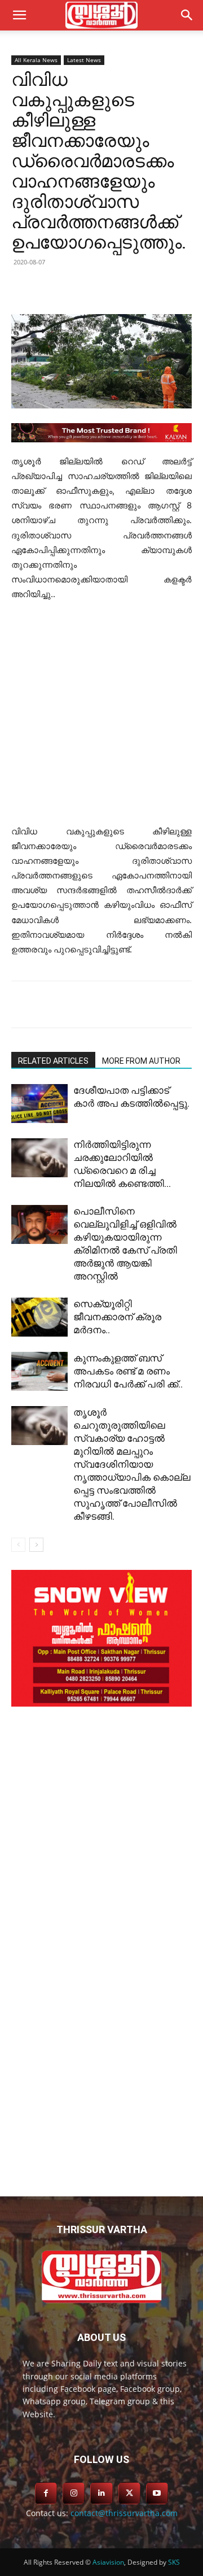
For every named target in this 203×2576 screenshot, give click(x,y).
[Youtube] (157, 2493)
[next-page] (36, 1545)
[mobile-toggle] (19, 15)
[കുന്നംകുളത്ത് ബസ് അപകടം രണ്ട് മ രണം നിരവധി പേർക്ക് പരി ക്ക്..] (39, 1371)
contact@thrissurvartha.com (124, 2513)
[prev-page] (18, 1545)
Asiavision (108, 2562)
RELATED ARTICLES (53, 1061)
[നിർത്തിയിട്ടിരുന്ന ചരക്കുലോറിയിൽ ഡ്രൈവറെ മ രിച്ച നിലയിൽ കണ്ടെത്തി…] (39, 1158)
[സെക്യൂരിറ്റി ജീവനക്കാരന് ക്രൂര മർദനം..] (39, 1317)
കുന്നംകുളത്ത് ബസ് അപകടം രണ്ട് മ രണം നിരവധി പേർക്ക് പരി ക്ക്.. (128, 1371)
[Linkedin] (110, 288)
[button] (187, 15)
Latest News (84, 60)
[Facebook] (58, 288)
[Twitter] (84, 288)
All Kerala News (36, 60)
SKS (174, 2562)
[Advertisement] (101, 718)
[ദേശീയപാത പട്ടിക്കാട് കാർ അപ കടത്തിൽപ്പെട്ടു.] (39, 1104)
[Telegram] (136, 288)
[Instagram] (74, 2493)
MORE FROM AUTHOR (141, 1061)
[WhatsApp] (162, 288)
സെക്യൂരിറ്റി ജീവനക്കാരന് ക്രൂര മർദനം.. (117, 1317)
